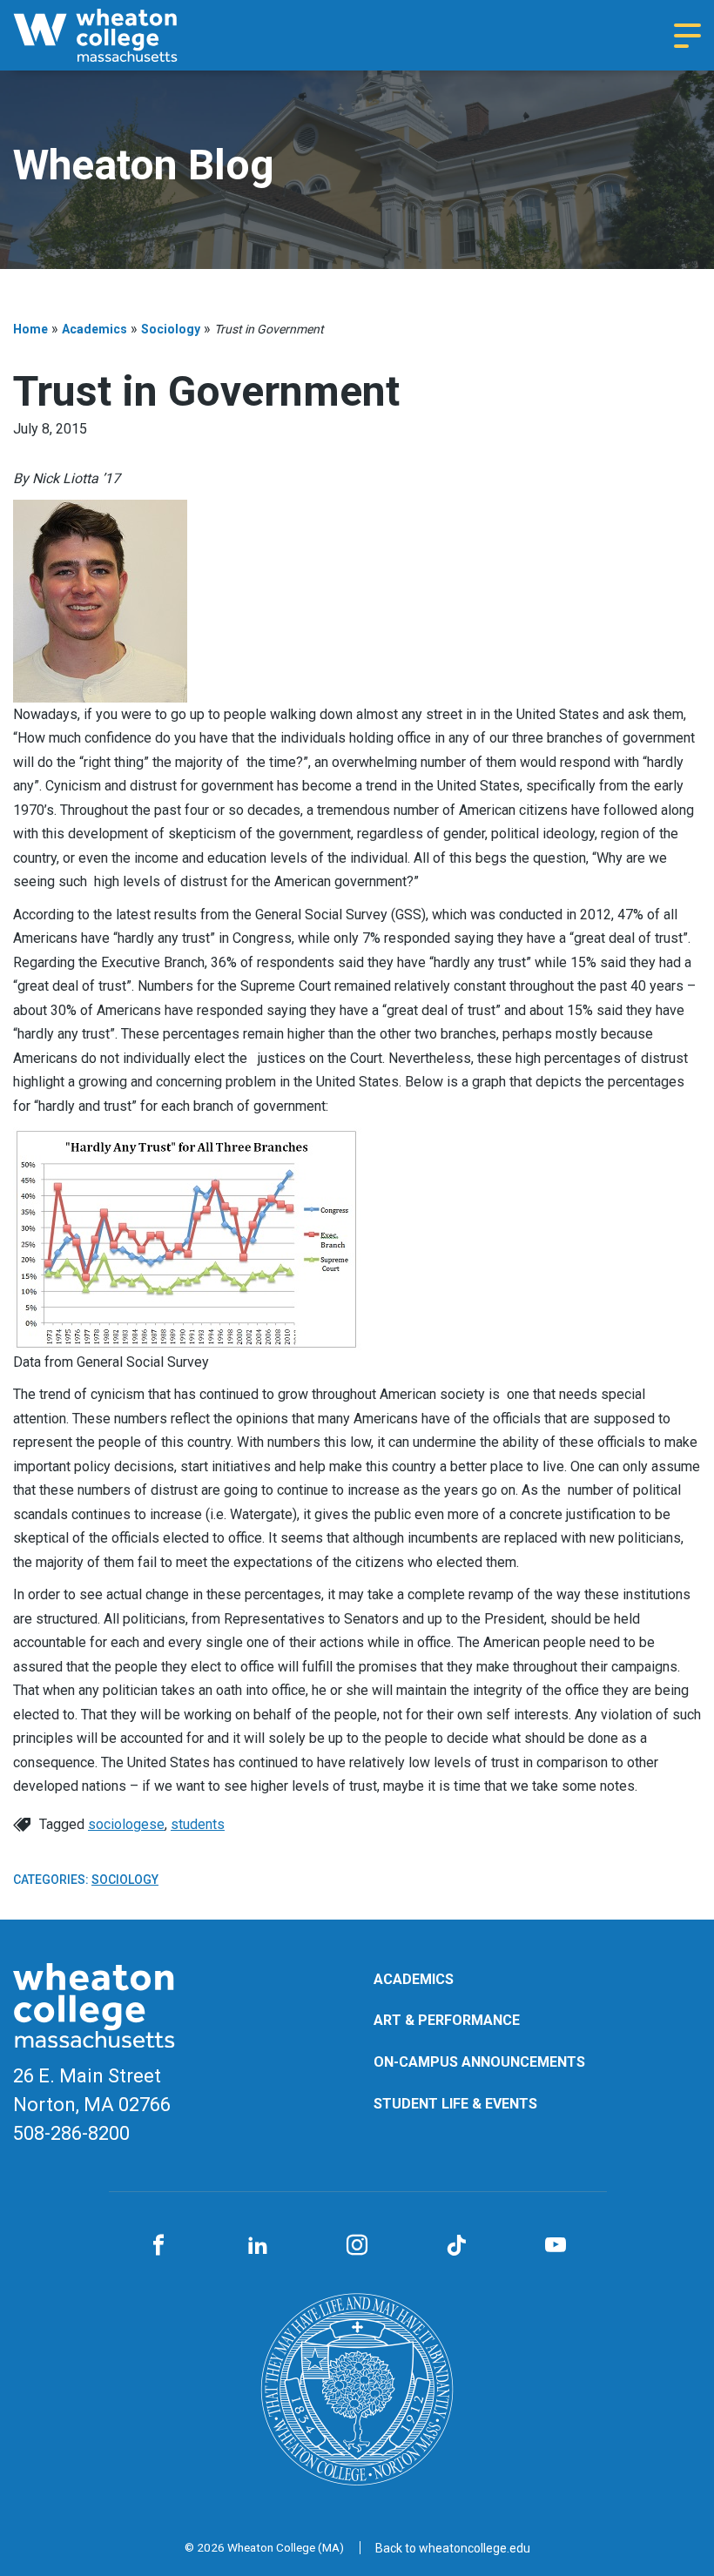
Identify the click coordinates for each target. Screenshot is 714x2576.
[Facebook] (158, 2246)
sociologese (126, 1824)
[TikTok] (456, 2246)
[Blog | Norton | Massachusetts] (118, 35)
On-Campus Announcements (479, 2062)
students (198, 1824)
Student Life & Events (455, 2104)
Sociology (171, 329)
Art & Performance (447, 2020)
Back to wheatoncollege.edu (453, 2548)
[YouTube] (556, 2246)
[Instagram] (357, 2246)
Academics (94, 329)
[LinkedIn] (258, 2246)
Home (30, 329)
